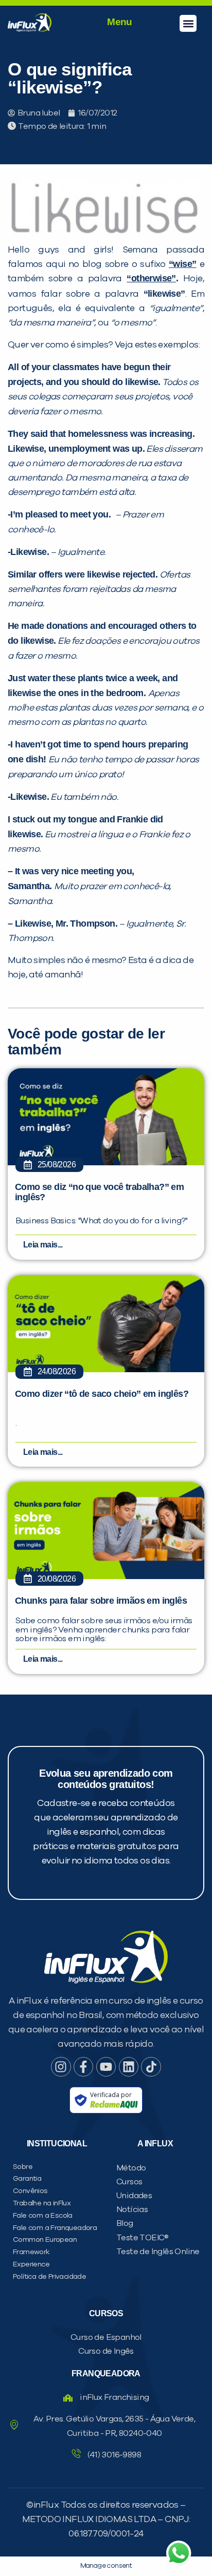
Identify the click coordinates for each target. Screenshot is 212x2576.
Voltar (52, 664)
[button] (188, 23)
